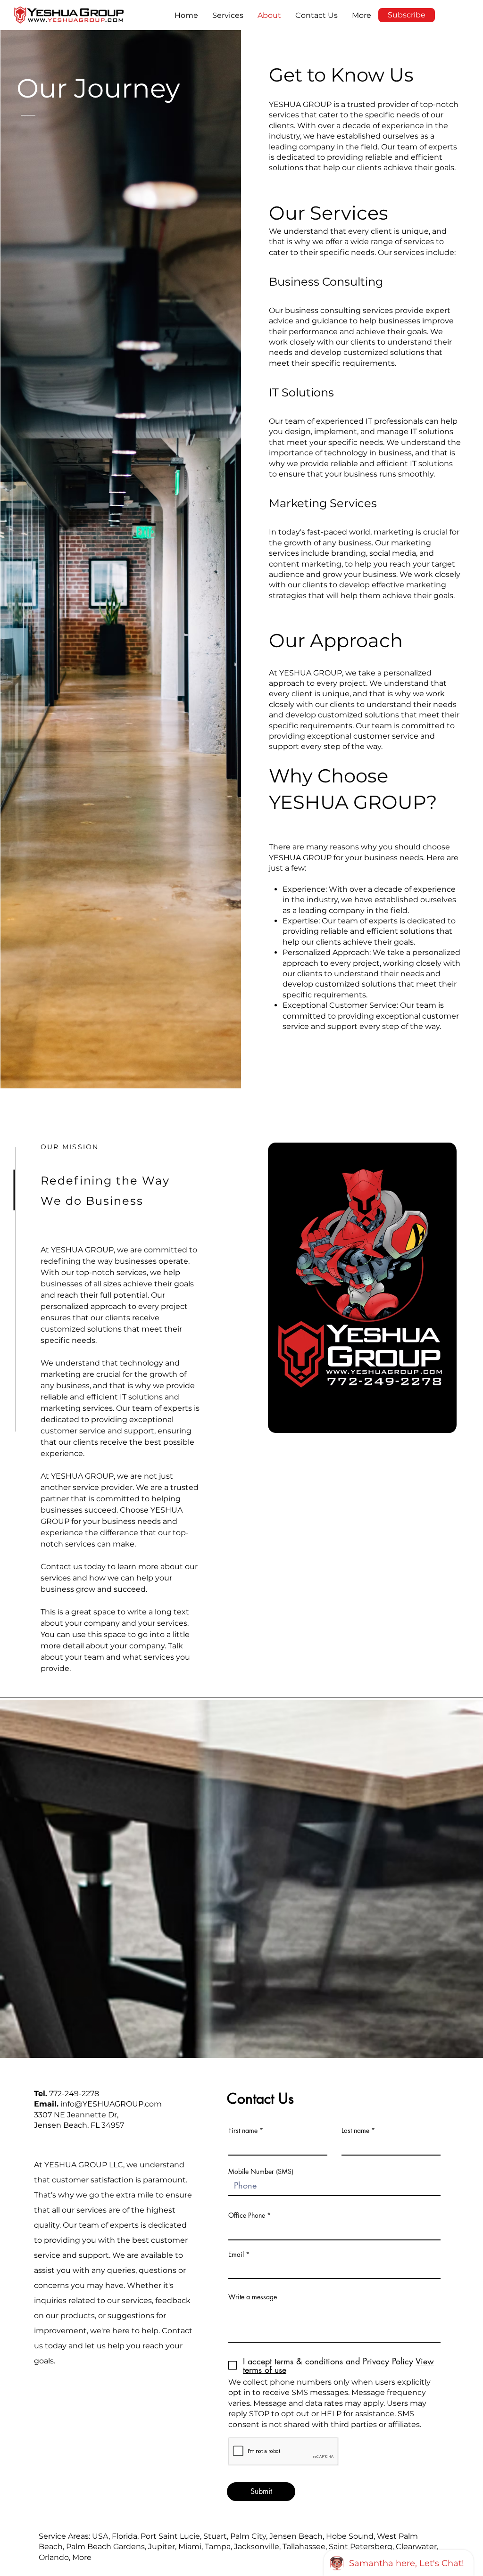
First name (243, 2131)
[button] (228, 15)
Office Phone (247, 2215)
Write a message (253, 2297)
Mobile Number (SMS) (261, 2172)
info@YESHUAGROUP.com (111, 2104)
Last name (355, 2131)
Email (236, 2255)
